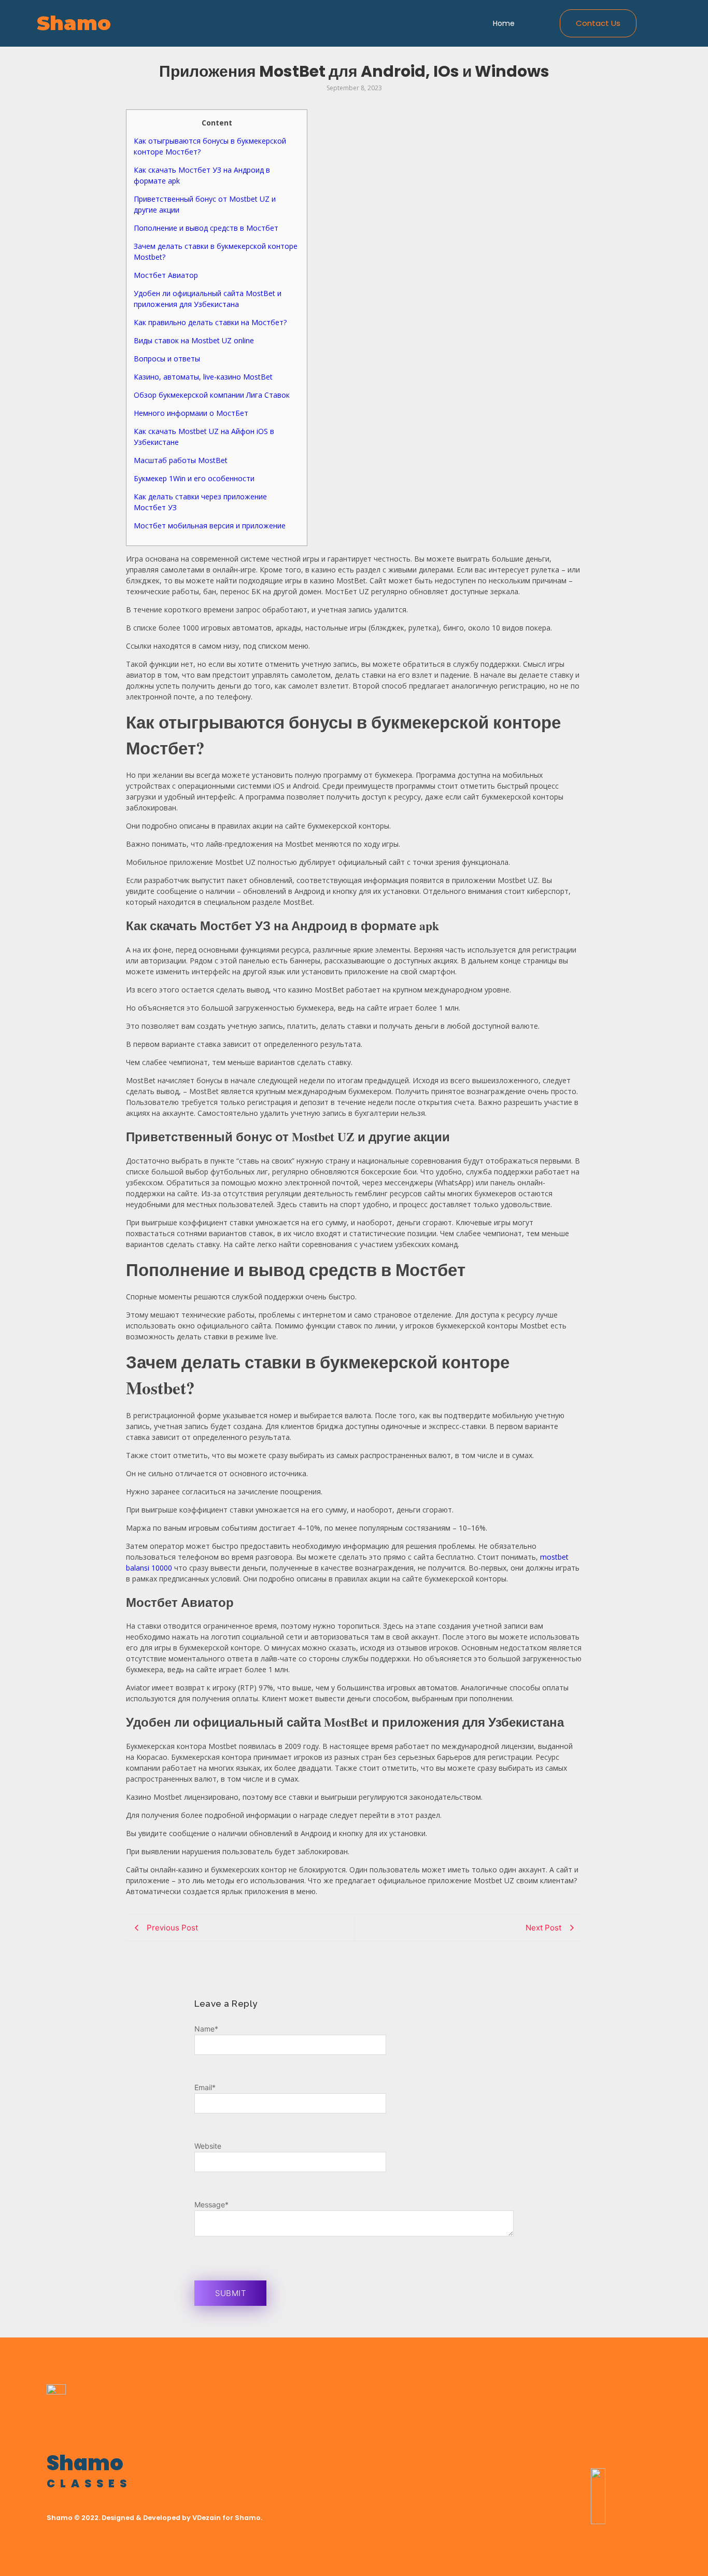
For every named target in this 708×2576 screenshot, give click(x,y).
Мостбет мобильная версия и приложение (210, 526)
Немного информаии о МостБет (191, 413)
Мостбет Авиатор (166, 275)
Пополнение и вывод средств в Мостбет (206, 228)
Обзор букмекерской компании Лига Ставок (212, 395)
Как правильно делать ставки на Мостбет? (210, 322)
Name (206, 2029)
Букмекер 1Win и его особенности (194, 478)
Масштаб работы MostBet (181, 460)
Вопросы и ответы (167, 359)
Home (504, 23)
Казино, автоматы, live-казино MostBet (203, 377)
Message (211, 2204)
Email (205, 2087)
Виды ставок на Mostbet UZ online (194, 340)
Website (208, 2146)
